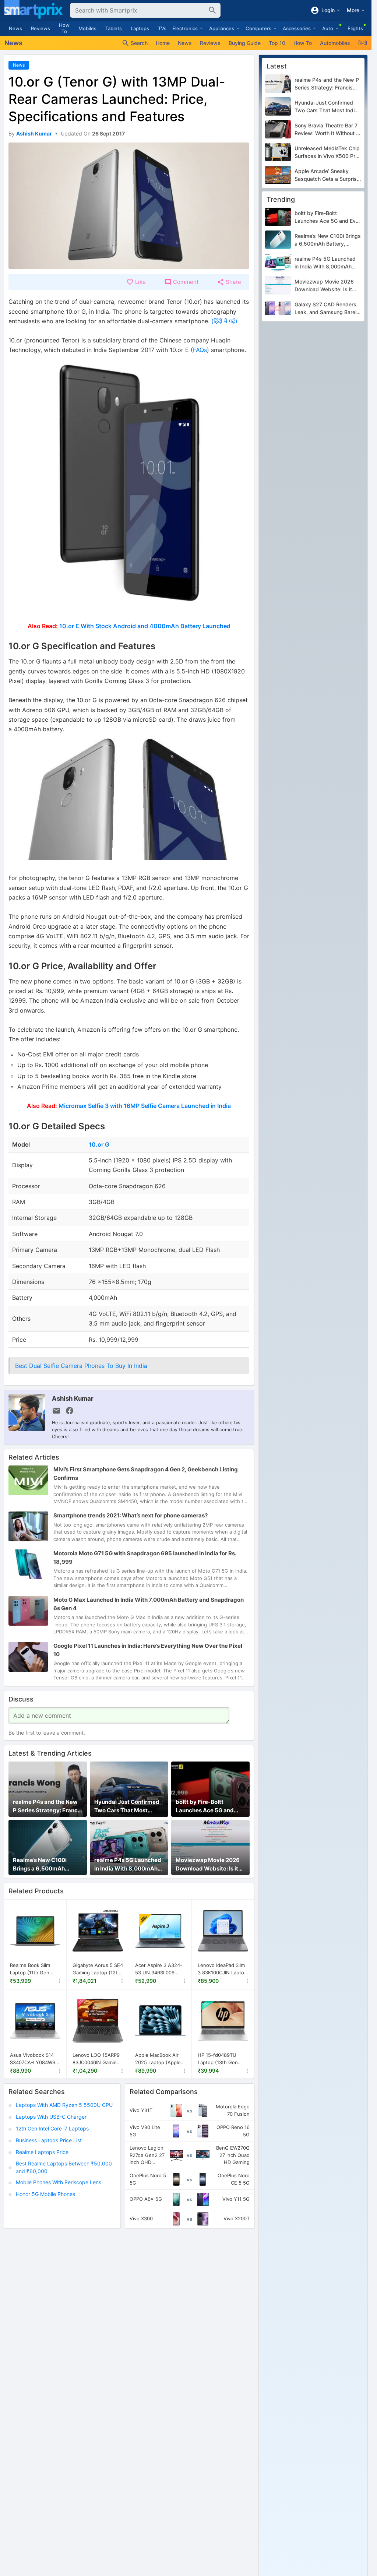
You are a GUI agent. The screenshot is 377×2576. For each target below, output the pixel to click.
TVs (162, 28)
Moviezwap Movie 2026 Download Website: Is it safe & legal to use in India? (208, 1865)
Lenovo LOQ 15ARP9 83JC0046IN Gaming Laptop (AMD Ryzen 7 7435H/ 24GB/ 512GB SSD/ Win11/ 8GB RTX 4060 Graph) (97, 2059)
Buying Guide (245, 43)
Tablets (114, 28)
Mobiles (87, 28)
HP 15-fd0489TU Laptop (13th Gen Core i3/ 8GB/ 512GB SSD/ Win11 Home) (221, 2059)
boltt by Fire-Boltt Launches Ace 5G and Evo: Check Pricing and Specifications (206, 1806)
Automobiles (335, 43)
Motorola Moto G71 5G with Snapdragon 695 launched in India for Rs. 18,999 (145, 1558)
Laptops (140, 28)
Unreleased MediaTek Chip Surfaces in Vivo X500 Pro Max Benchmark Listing (327, 152)
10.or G (99, 1144)
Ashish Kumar (73, 1398)
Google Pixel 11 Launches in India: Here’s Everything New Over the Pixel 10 (148, 1650)
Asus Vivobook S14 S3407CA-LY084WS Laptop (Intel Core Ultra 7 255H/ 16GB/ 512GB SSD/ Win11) (33, 2059)
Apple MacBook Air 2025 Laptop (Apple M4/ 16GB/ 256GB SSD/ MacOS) (158, 2059)
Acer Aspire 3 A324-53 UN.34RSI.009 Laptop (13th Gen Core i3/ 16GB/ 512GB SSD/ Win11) (160, 1969)
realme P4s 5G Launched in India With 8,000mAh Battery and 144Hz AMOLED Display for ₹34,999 (128, 1865)
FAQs (200, 350)
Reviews (40, 28)
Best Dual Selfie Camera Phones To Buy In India (81, 1366)
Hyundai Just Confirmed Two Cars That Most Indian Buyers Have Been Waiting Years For (127, 1806)
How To (64, 28)
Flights (355, 28)
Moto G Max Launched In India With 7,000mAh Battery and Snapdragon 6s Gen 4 (149, 1604)
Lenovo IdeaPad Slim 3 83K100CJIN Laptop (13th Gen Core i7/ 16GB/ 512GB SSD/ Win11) (222, 1969)
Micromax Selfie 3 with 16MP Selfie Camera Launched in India (145, 1106)
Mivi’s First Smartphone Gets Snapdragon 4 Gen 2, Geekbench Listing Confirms (146, 1474)
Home (163, 43)
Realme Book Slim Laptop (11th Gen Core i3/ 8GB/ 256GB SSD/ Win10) (34, 1969)
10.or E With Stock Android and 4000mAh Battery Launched (145, 626)
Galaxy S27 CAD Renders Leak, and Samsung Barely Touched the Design (327, 309)
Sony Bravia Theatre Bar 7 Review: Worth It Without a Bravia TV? (327, 130)
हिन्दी (363, 43)
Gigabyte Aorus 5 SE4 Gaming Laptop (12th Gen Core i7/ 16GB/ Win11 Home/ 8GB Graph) (98, 1969)
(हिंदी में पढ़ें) (224, 321)
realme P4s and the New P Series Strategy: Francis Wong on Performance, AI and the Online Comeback (47, 1806)
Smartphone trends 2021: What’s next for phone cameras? (131, 1515)
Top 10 (277, 43)
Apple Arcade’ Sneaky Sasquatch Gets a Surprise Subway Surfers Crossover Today (327, 175)
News (15, 28)
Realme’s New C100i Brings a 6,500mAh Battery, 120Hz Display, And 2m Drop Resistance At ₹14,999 (46, 1865)
